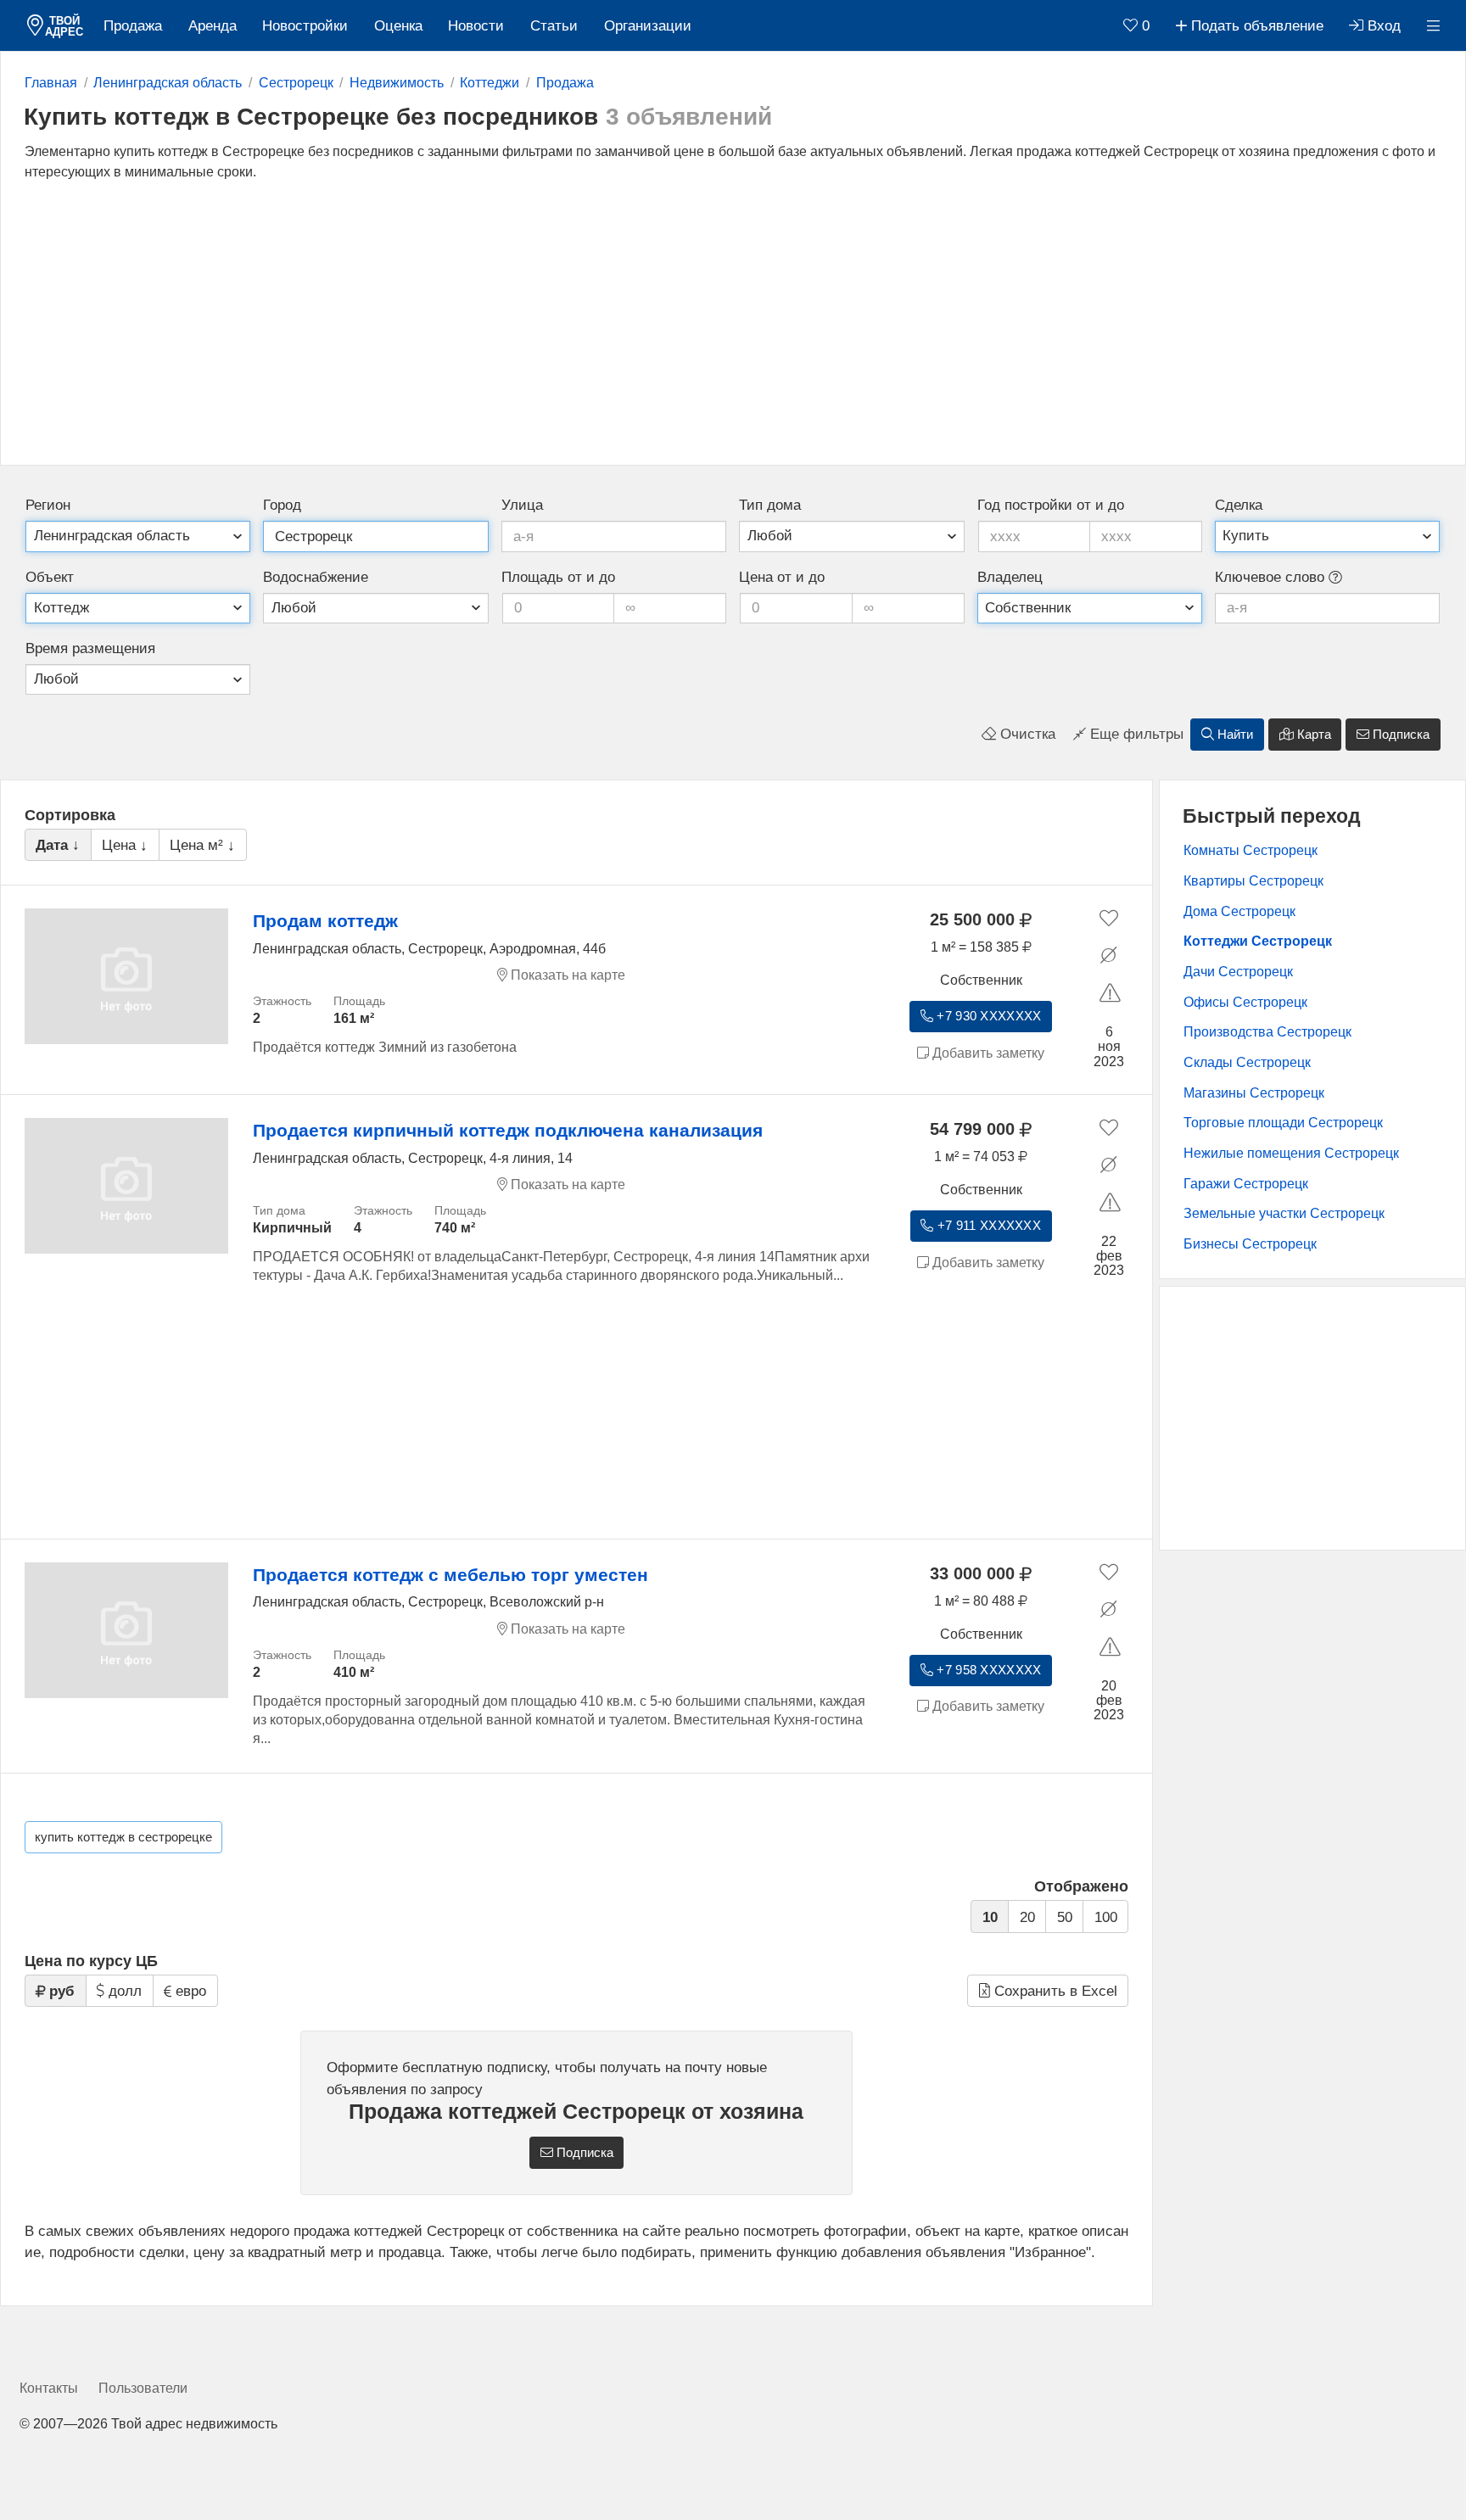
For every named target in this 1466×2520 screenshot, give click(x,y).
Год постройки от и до (1051, 505)
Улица (522, 505)
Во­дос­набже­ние (316, 577)
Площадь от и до (558, 577)
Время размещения (90, 648)
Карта (1312, 735)
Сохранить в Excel (1054, 1991)
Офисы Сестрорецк (1245, 1002)
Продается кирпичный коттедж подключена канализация (508, 1130)
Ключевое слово (1272, 577)
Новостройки (305, 26)
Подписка (1399, 735)
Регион (48, 505)
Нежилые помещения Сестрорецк (1291, 1153)
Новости (476, 26)
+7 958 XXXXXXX (987, 1670)
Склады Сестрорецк (1247, 1062)
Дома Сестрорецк (1239, 911)
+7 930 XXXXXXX (987, 1016)
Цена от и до (782, 577)
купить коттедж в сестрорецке (123, 1837)
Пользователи (143, 2388)
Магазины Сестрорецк (1254, 1093)
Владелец (1010, 577)
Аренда (213, 26)
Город (282, 505)
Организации (648, 26)
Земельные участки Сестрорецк (1284, 1213)
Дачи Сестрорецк (1238, 972)
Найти (1234, 735)
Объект (50, 577)
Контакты (49, 2388)
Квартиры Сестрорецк (1253, 881)
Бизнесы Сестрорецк (1250, 1244)
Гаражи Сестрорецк (1246, 1184)
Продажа (133, 26)
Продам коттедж (325, 921)
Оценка (398, 26)
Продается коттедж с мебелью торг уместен (450, 1575)
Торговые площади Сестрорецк (1283, 1123)
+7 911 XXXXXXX (988, 1226)
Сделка (1239, 505)
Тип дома (770, 505)
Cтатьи (554, 26)
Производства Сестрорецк (1267, 1032)
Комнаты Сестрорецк (1251, 850)
